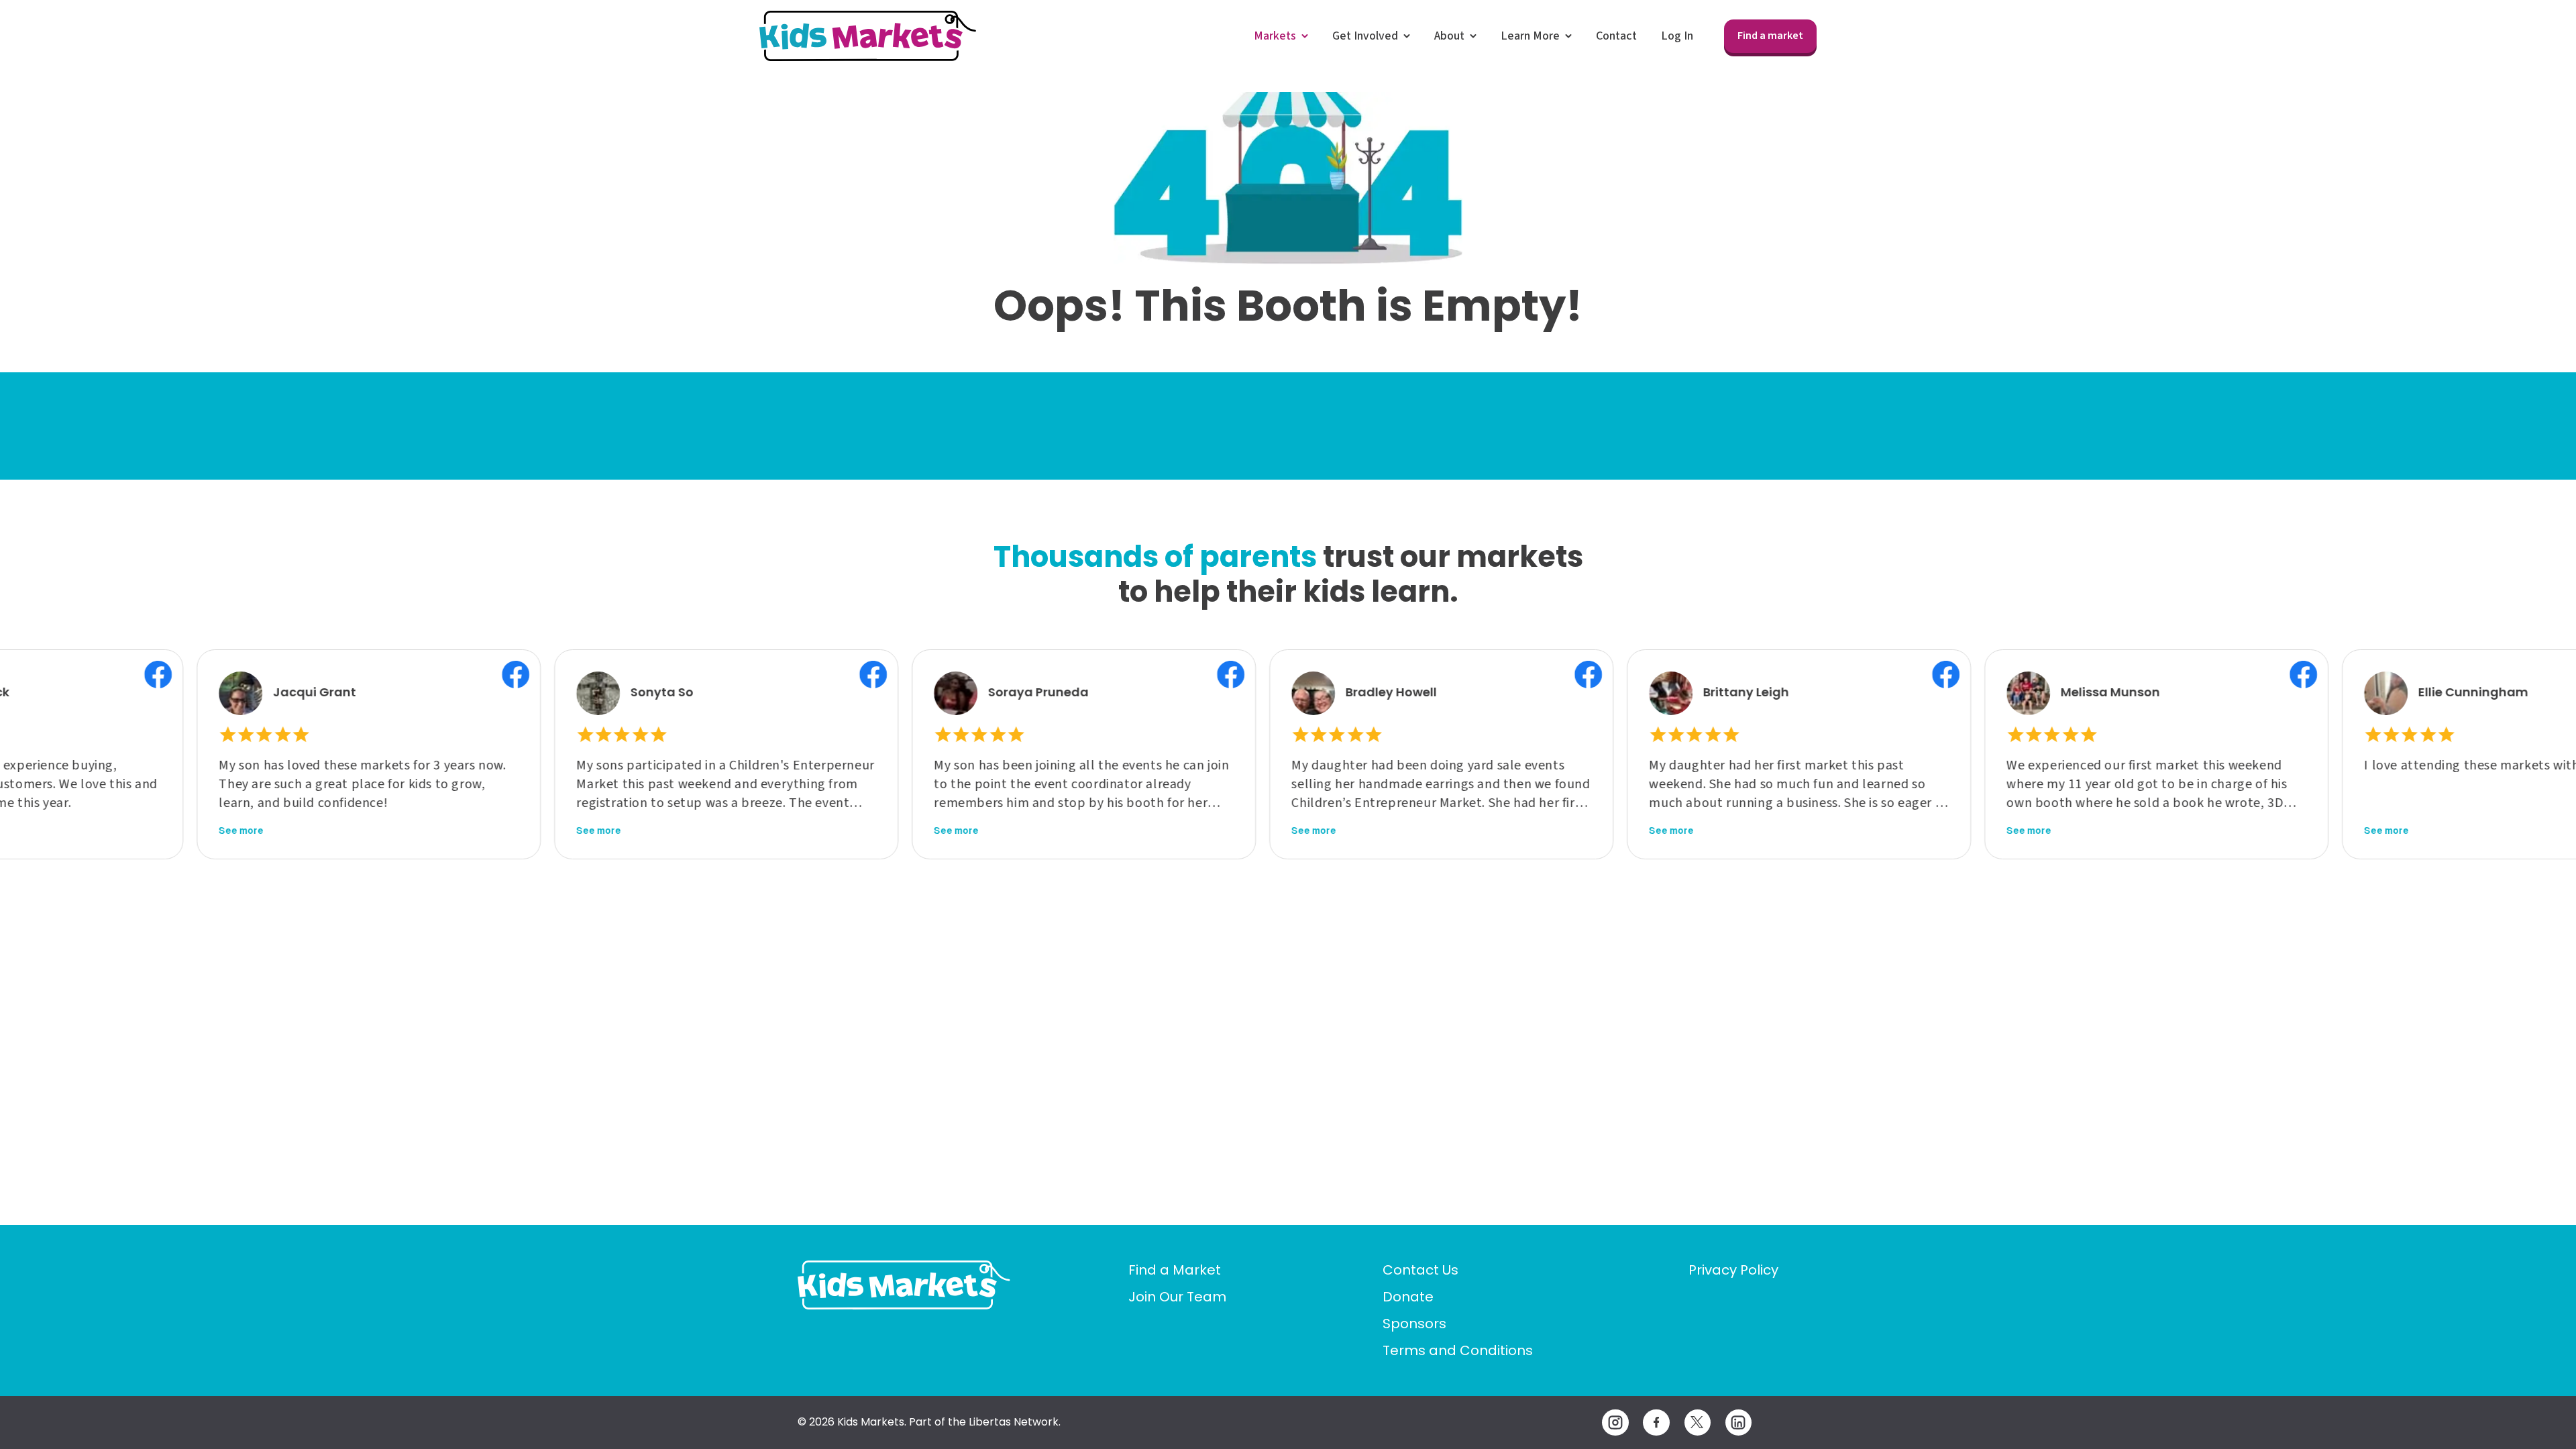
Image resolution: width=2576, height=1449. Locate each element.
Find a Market (1175, 1270)
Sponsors (1414, 1324)
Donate (1408, 1297)
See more (151, 830)
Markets (1275, 36)
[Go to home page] (904, 1285)
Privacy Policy (1733, 1270)
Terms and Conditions (1458, 1350)
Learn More (1530, 36)
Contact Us (1420, 1270)
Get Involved (1365, 36)
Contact (1616, 36)
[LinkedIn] (1738, 1423)
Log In (1677, 36)
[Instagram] (1615, 1423)
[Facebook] (1656, 1423)
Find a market (1770, 36)
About (1449, 36)
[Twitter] (1698, 1423)
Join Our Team (1177, 1297)
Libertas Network (1014, 1422)
